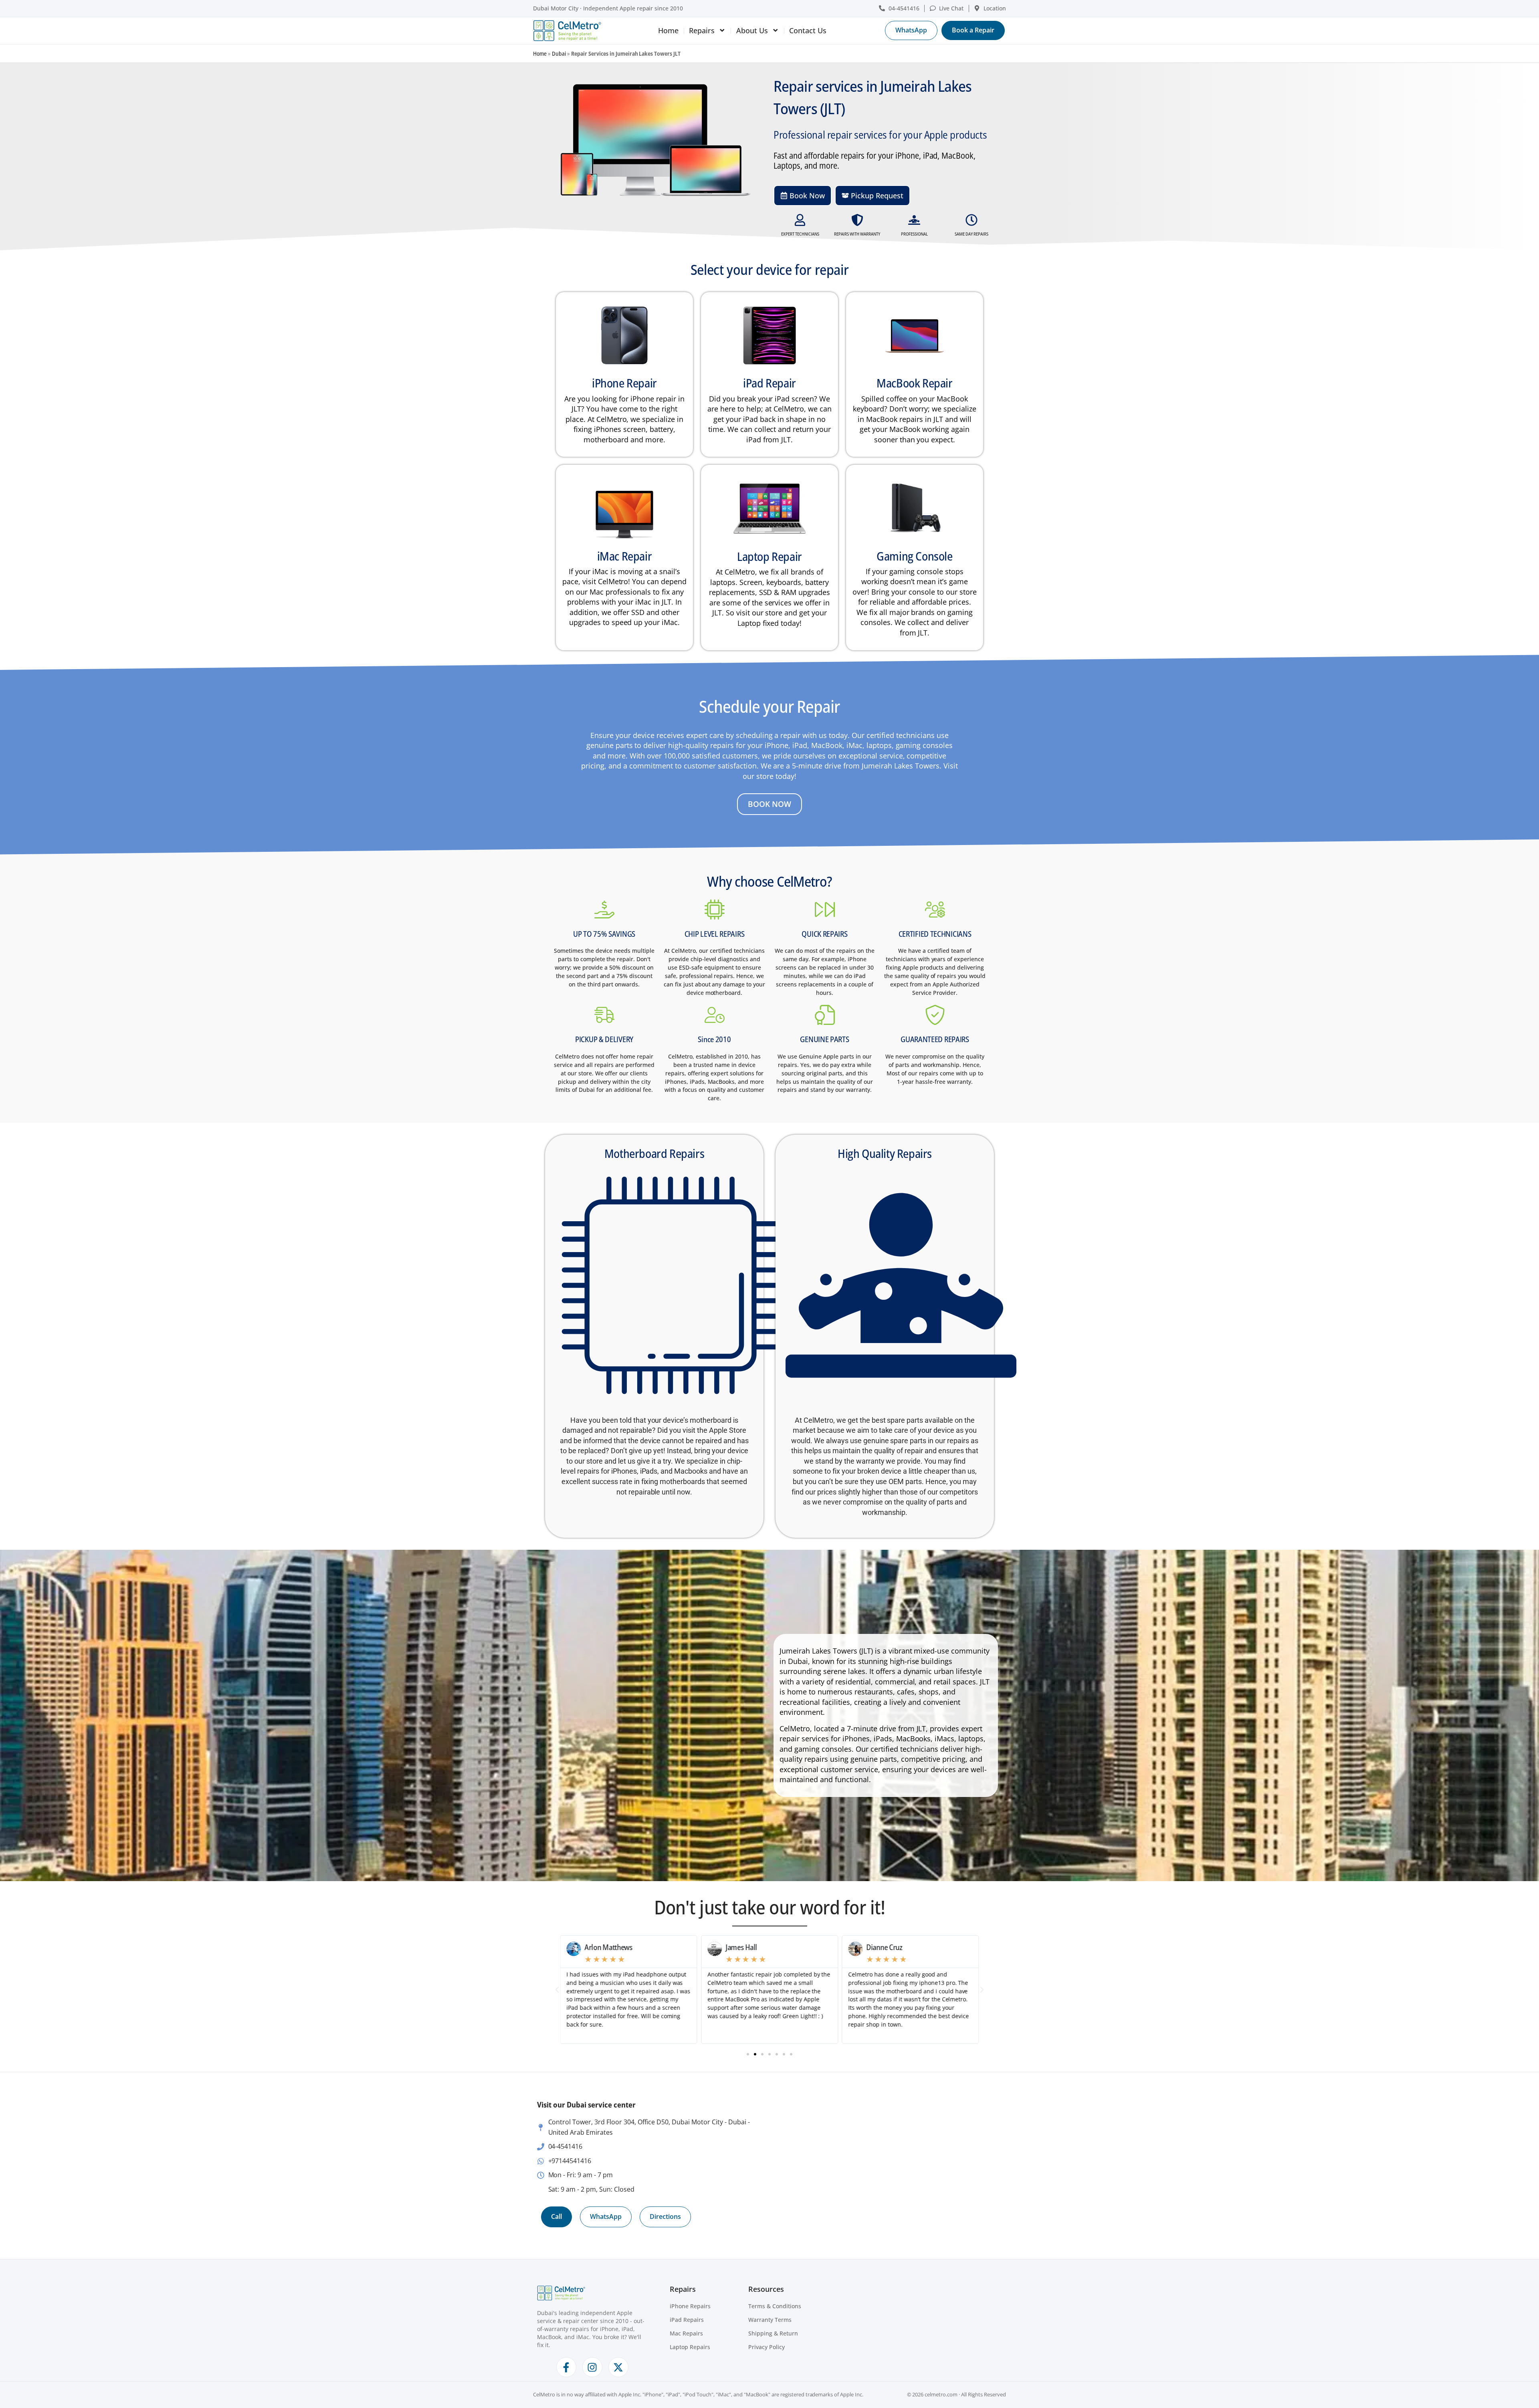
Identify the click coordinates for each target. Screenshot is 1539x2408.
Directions (665, 2216)
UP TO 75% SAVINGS (604, 934)
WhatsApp (911, 30)
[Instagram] (592, 2367)
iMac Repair (625, 556)
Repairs (702, 30)
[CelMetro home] (567, 31)
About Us (752, 30)
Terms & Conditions (775, 2306)
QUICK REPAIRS (824, 934)
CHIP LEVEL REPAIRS (715, 934)
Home (668, 30)
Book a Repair (973, 30)
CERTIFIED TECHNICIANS (935, 934)
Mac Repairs (686, 2333)
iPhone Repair (624, 383)
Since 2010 (714, 1039)
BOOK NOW (769, 804)
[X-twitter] (618, 2367)
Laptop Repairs (690, 2347)
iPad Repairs (687, 2320)
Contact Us (808, 30)
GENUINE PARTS (824, 1039)
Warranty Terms (770, 2320)
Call (556, 2216)
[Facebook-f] (566, 2367)
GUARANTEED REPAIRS (935, 1039)
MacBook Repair (914, 383)
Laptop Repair (769, 556)
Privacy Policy (766, 2347)
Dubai (559, 53)
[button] (557, 1990)
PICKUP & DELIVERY (604, 1039)
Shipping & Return (773, 2333)
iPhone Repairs (690, 2306)
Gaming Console (914, 556)
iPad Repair (769, 383)
